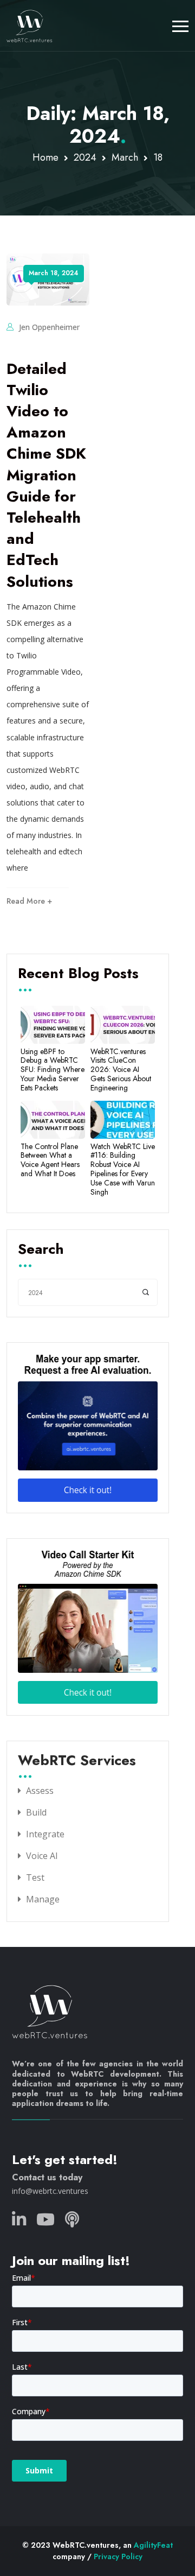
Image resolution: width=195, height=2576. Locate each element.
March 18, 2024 (54, 273)
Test (35, 1877)
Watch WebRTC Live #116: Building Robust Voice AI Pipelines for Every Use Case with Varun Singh (123, 1169)
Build (36, 1812)
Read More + (29, 901)
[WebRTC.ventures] (30, 26)
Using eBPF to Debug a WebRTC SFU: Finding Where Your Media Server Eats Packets (53, 1070)
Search (41, 1250)
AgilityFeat (153, 2545)
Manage (43, 1899)
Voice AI (42, 1856)
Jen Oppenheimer (49, 327)
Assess (40, 1791)
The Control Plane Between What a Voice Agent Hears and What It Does (50, 1160)
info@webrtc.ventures (50, 2191)
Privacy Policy (118, 2556)
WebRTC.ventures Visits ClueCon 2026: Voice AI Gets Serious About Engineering (121, 1070)
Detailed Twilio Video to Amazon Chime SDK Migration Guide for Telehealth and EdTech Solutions (46, 475)
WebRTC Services (77, 1761)
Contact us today (47, 2177)
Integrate (45, 1834)
